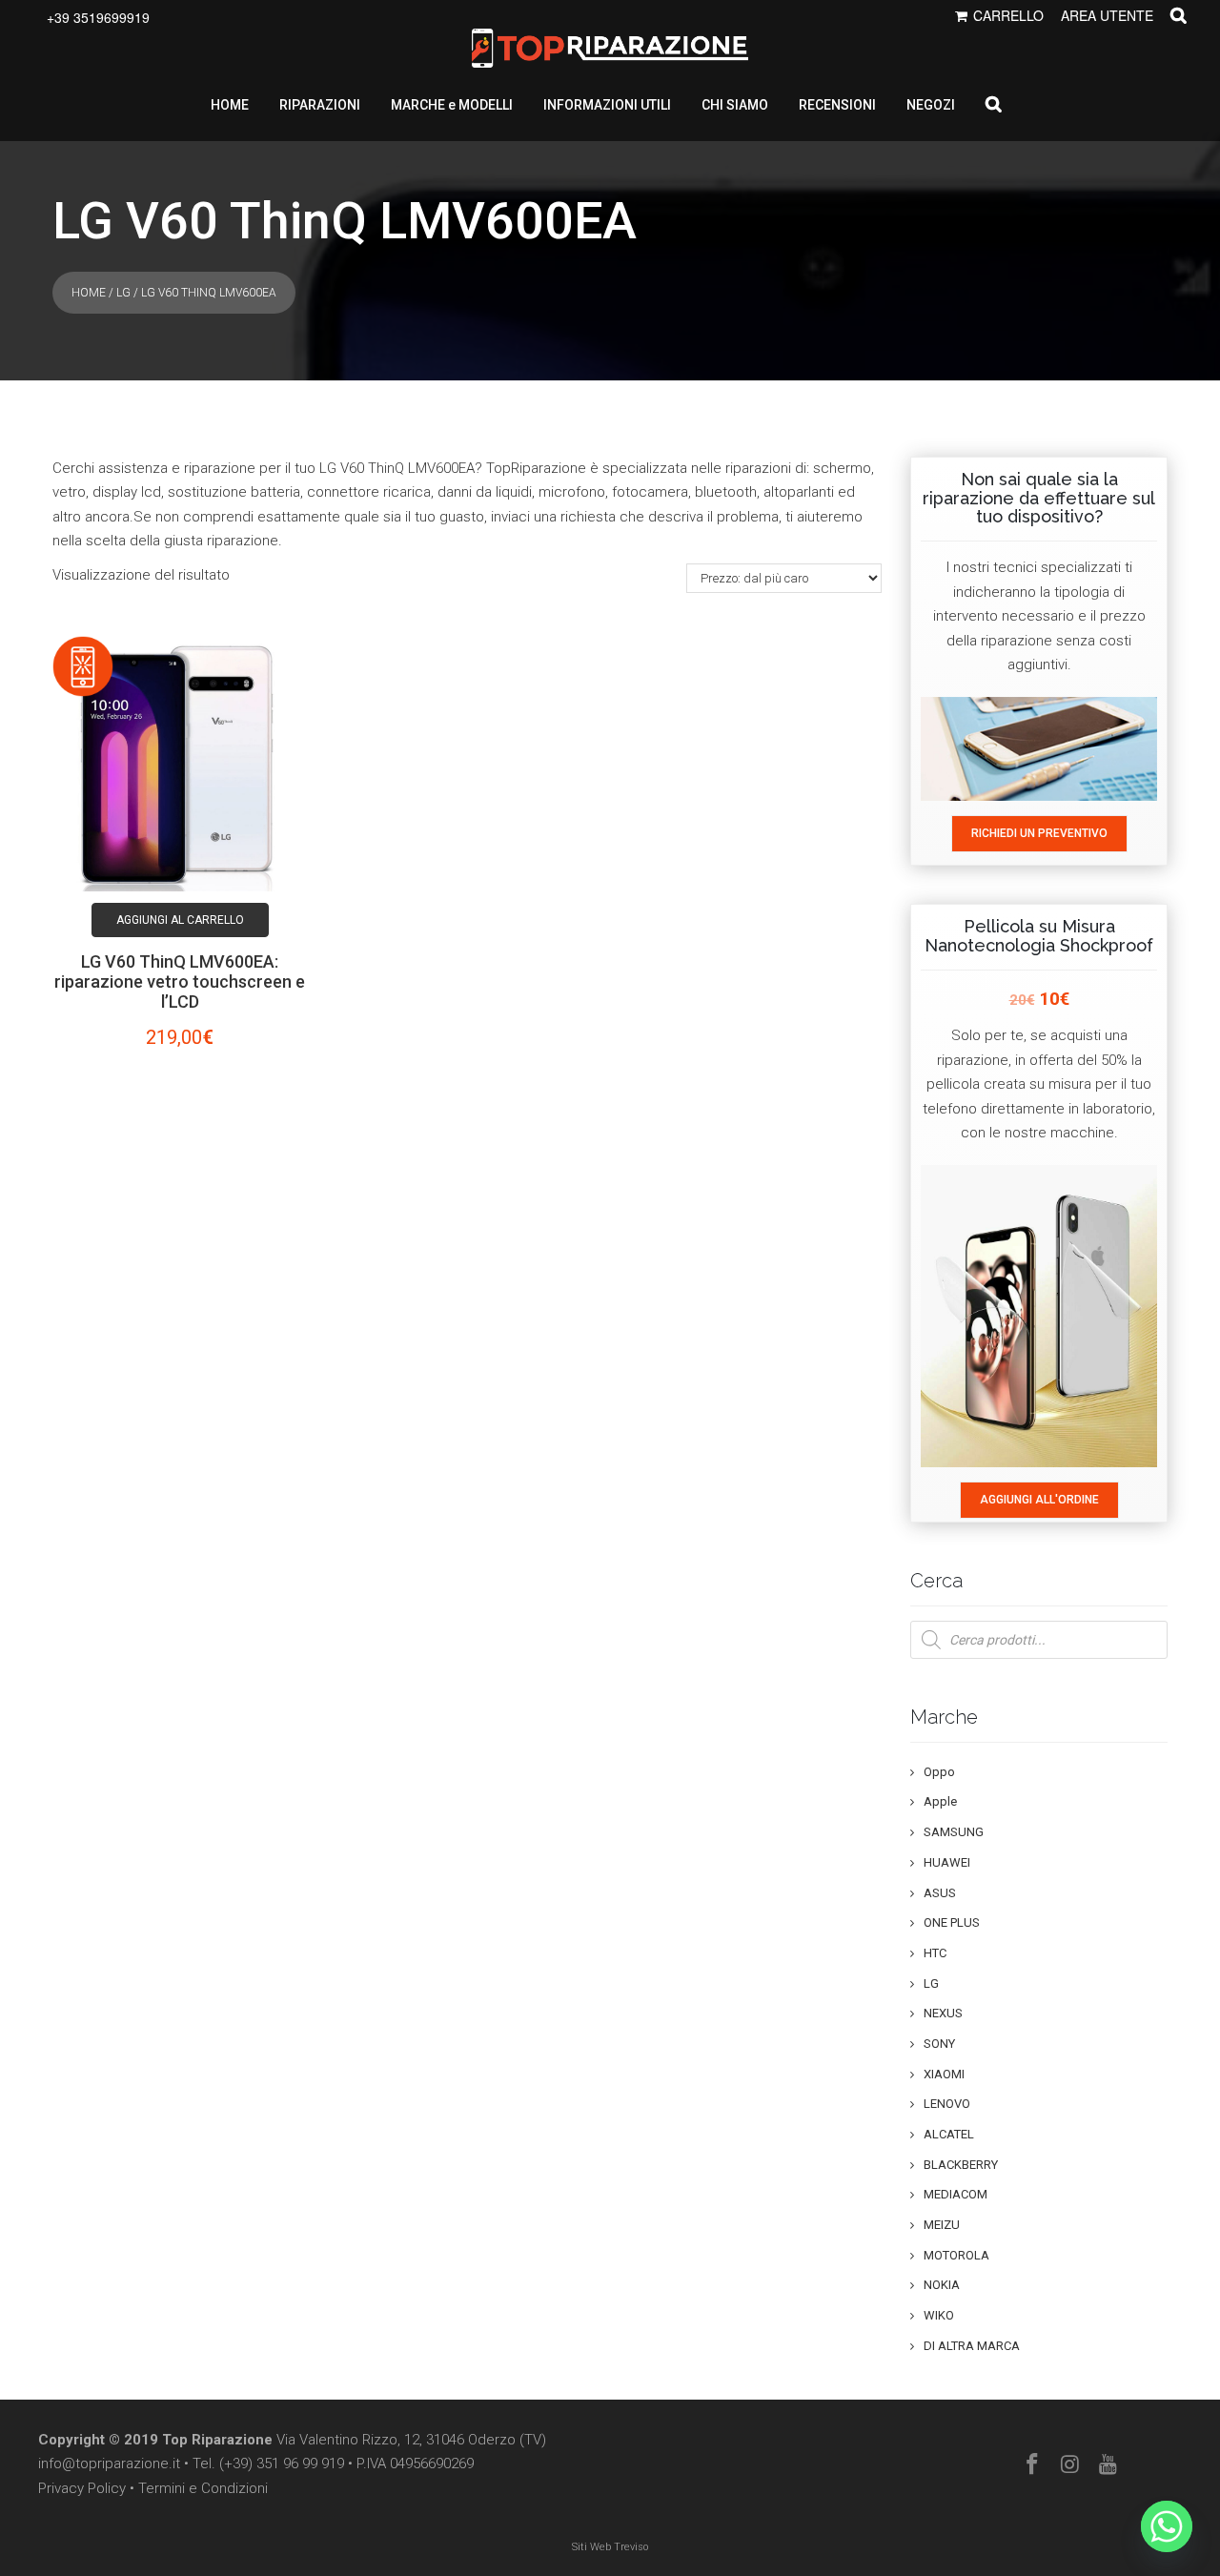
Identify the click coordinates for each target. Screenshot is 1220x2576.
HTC (935, 1953)
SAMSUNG (954, 1832)
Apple (940, 1801)
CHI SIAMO (735, 105)
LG (123, 293)
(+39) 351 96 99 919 (282, 2464)
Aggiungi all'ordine (1039, 1500)
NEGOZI (931, 105)
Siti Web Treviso (610, 2547)
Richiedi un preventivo (1039, 833)
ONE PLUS (952, 1922)
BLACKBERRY (961, 2165)
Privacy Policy (82, 2488)
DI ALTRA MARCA (972, 2346)
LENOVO (947, 2104)
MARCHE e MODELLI (452, 105)
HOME (230, 105)
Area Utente (1107, 15)
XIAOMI (944, 2074)
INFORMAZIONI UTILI (607, 105)
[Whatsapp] (1167, 2526)
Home (89, 293)
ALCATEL (949, 2134)
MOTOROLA (956, 2255)
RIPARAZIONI (320, 105)
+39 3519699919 (98, 17)
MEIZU (942, 2225)
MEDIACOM (956, 2194)
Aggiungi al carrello (180, 920)
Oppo (939, 1772)
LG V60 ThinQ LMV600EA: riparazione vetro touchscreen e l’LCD (180, 981)
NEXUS (943, 2013)
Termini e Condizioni (203, 2488)
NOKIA (942, 2285)
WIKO (939, 2315)
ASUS (940, 1893)
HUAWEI (947, 1862)
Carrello (1008, 15)
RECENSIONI (837, 105)
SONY (939, 2044)
